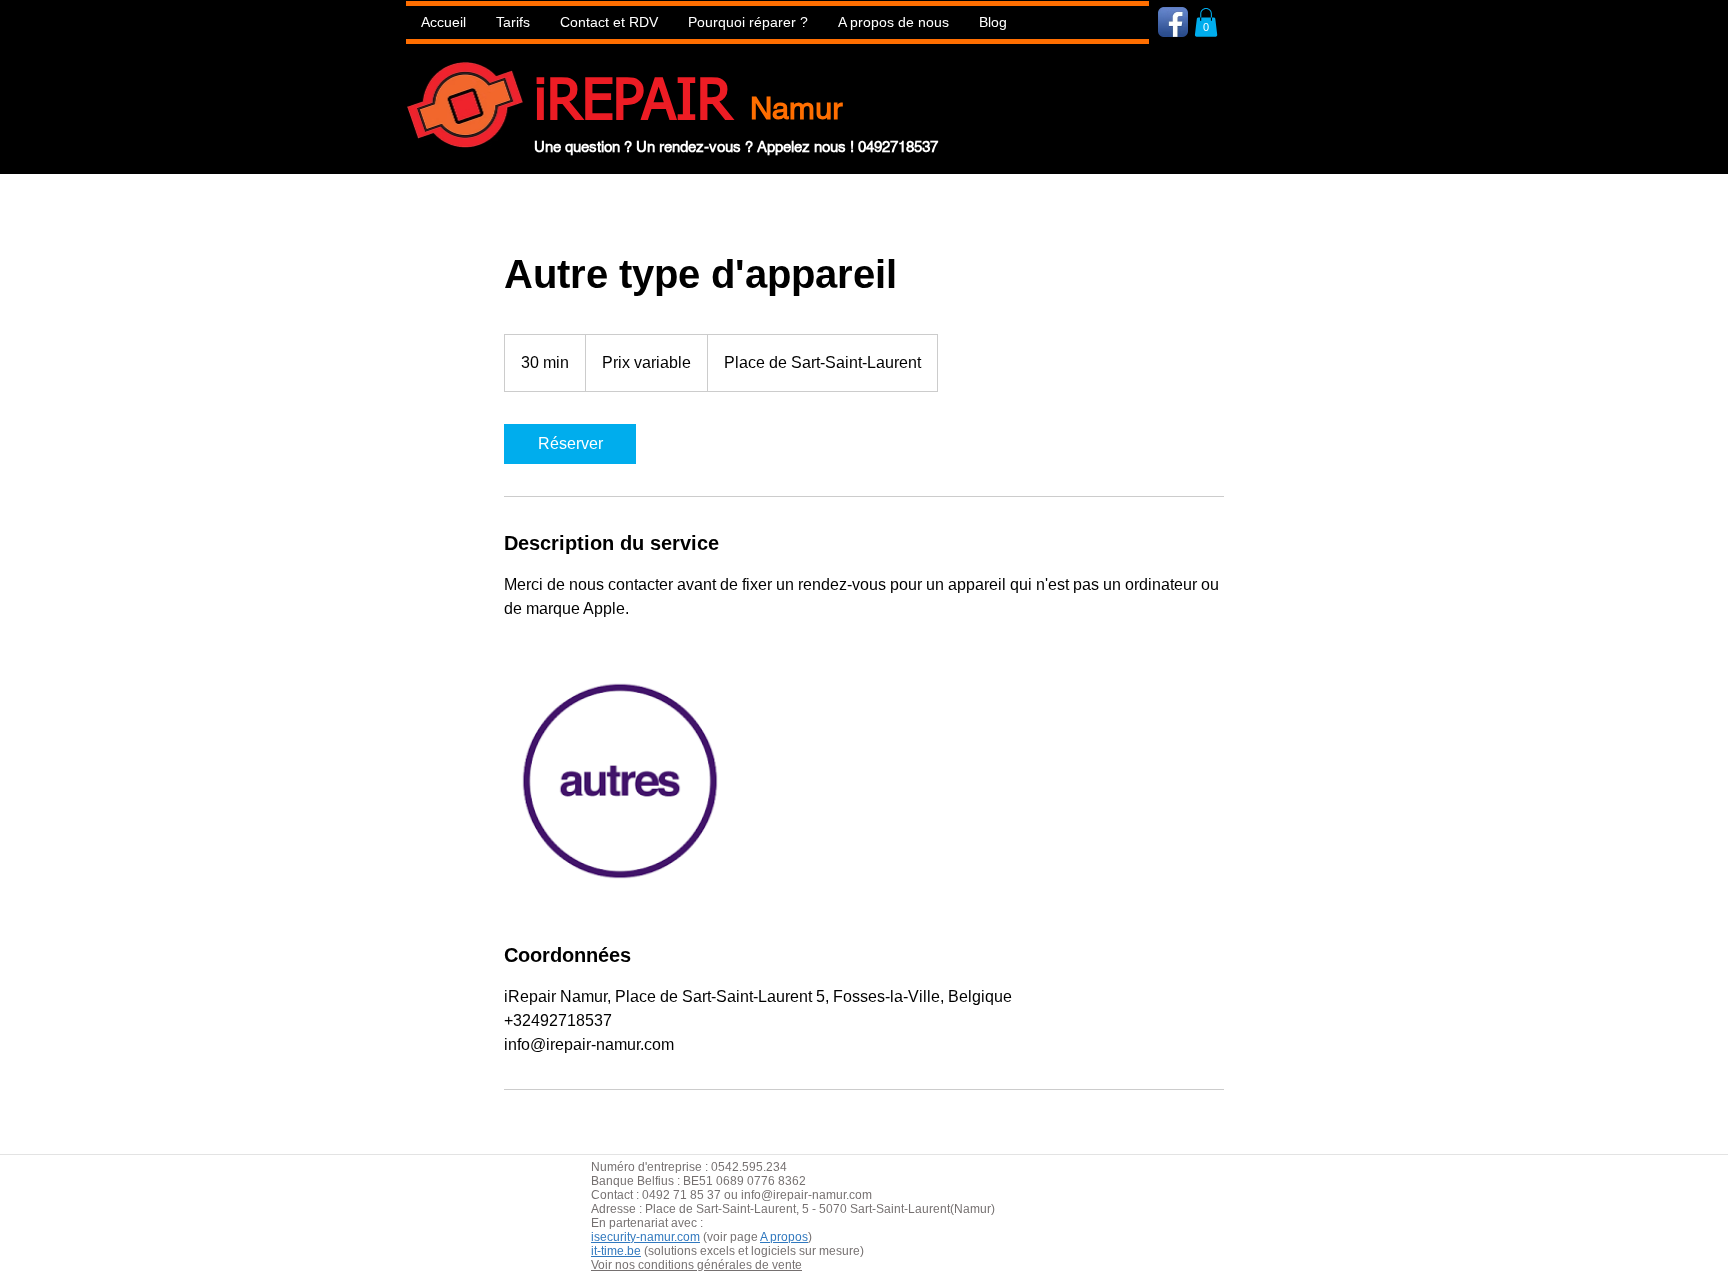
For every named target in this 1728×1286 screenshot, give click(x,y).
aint (740, 1209)
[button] (748, 22)
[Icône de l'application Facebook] (1173, 22)
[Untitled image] (620, 781)
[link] (570, 444)
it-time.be (616, 1251)
